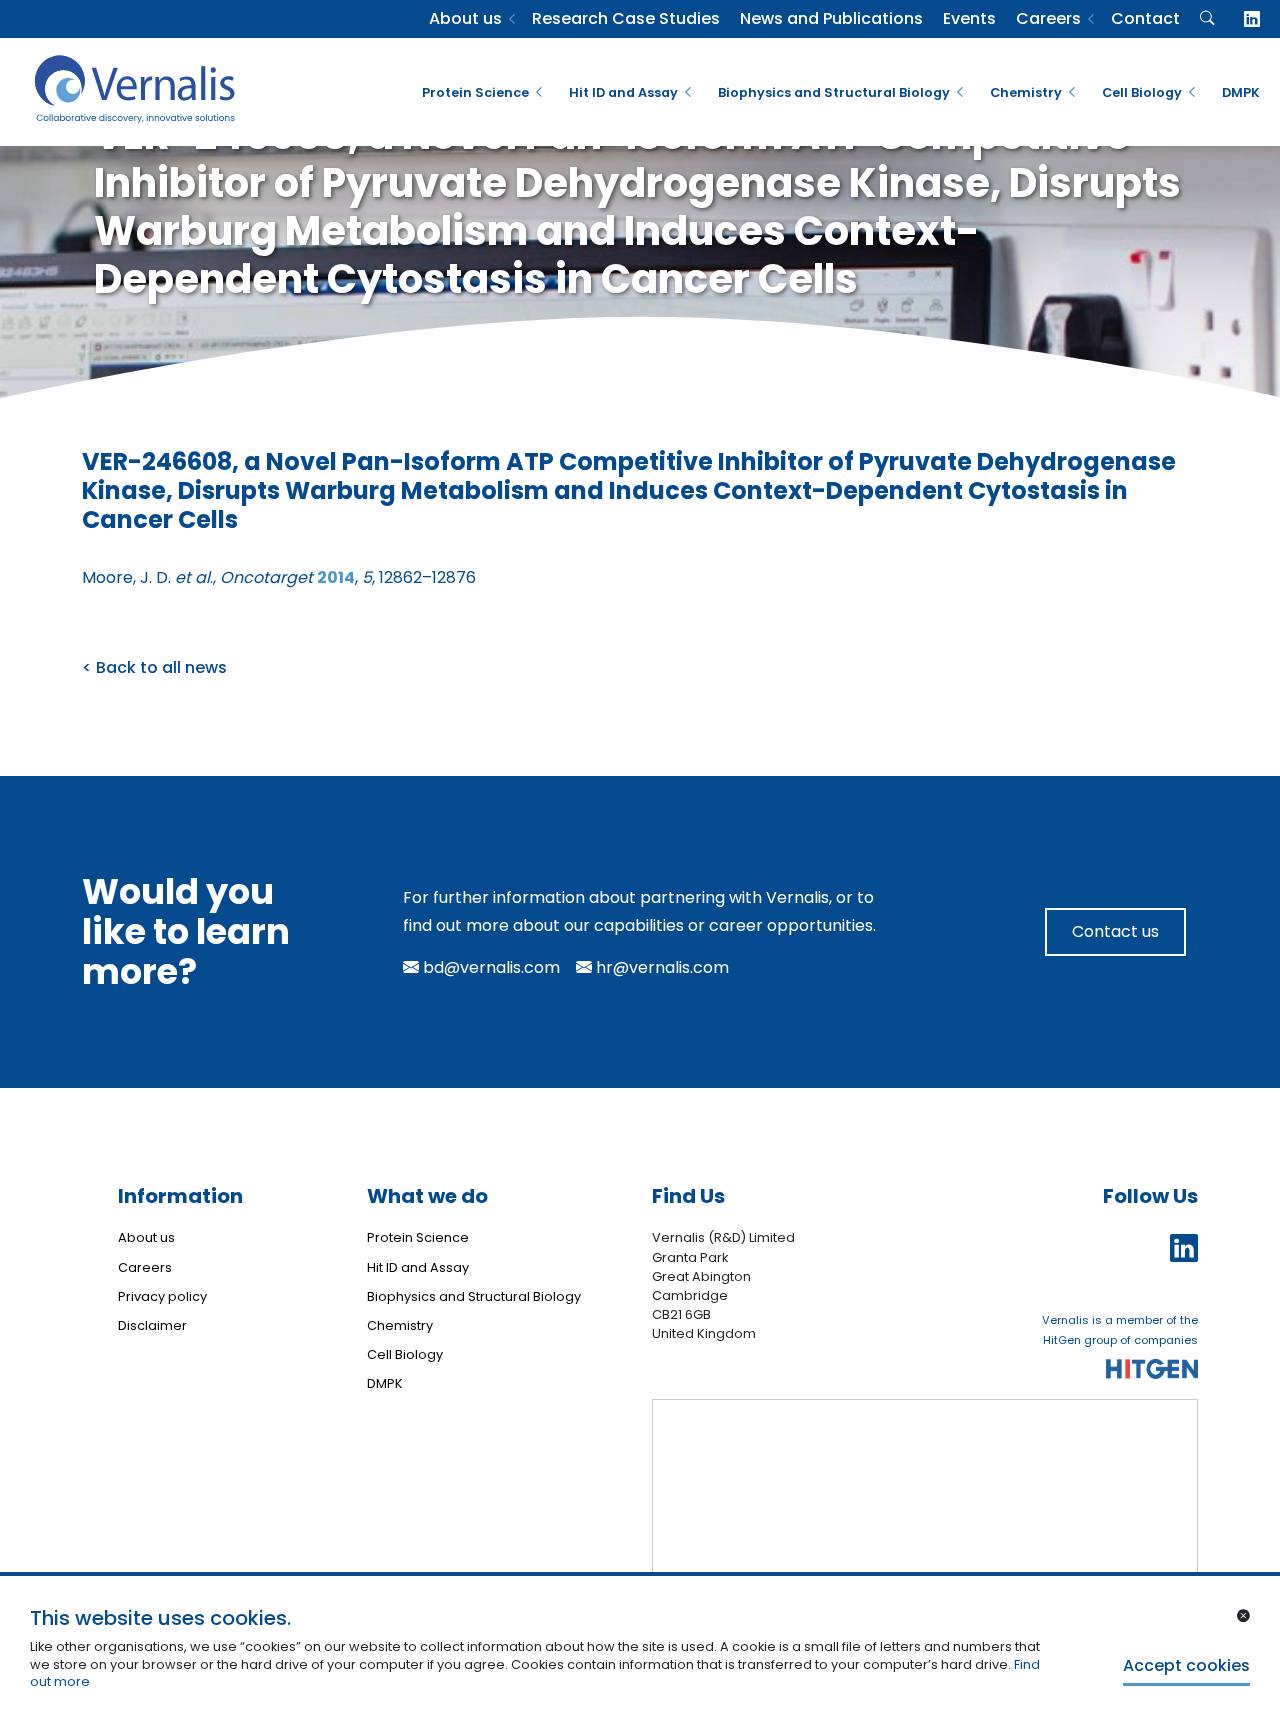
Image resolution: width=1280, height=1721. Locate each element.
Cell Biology (1142, 92)
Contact (1145, 18)
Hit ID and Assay (623, 92)
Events (969, 18)
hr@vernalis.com (660, 967)
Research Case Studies (626, 18)
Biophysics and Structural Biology (834, 92)
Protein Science (475, 92)
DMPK (1241, 92)
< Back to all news (154, 667)
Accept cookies (1186, 1665)
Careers (1048, 18)
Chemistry (1026, 92)
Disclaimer (152, 1325)
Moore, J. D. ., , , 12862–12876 (279, 577)
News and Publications (831, 18)
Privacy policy (162, 1296)
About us (465, 18)
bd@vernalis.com (489, 967)
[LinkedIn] (1252, 19)
